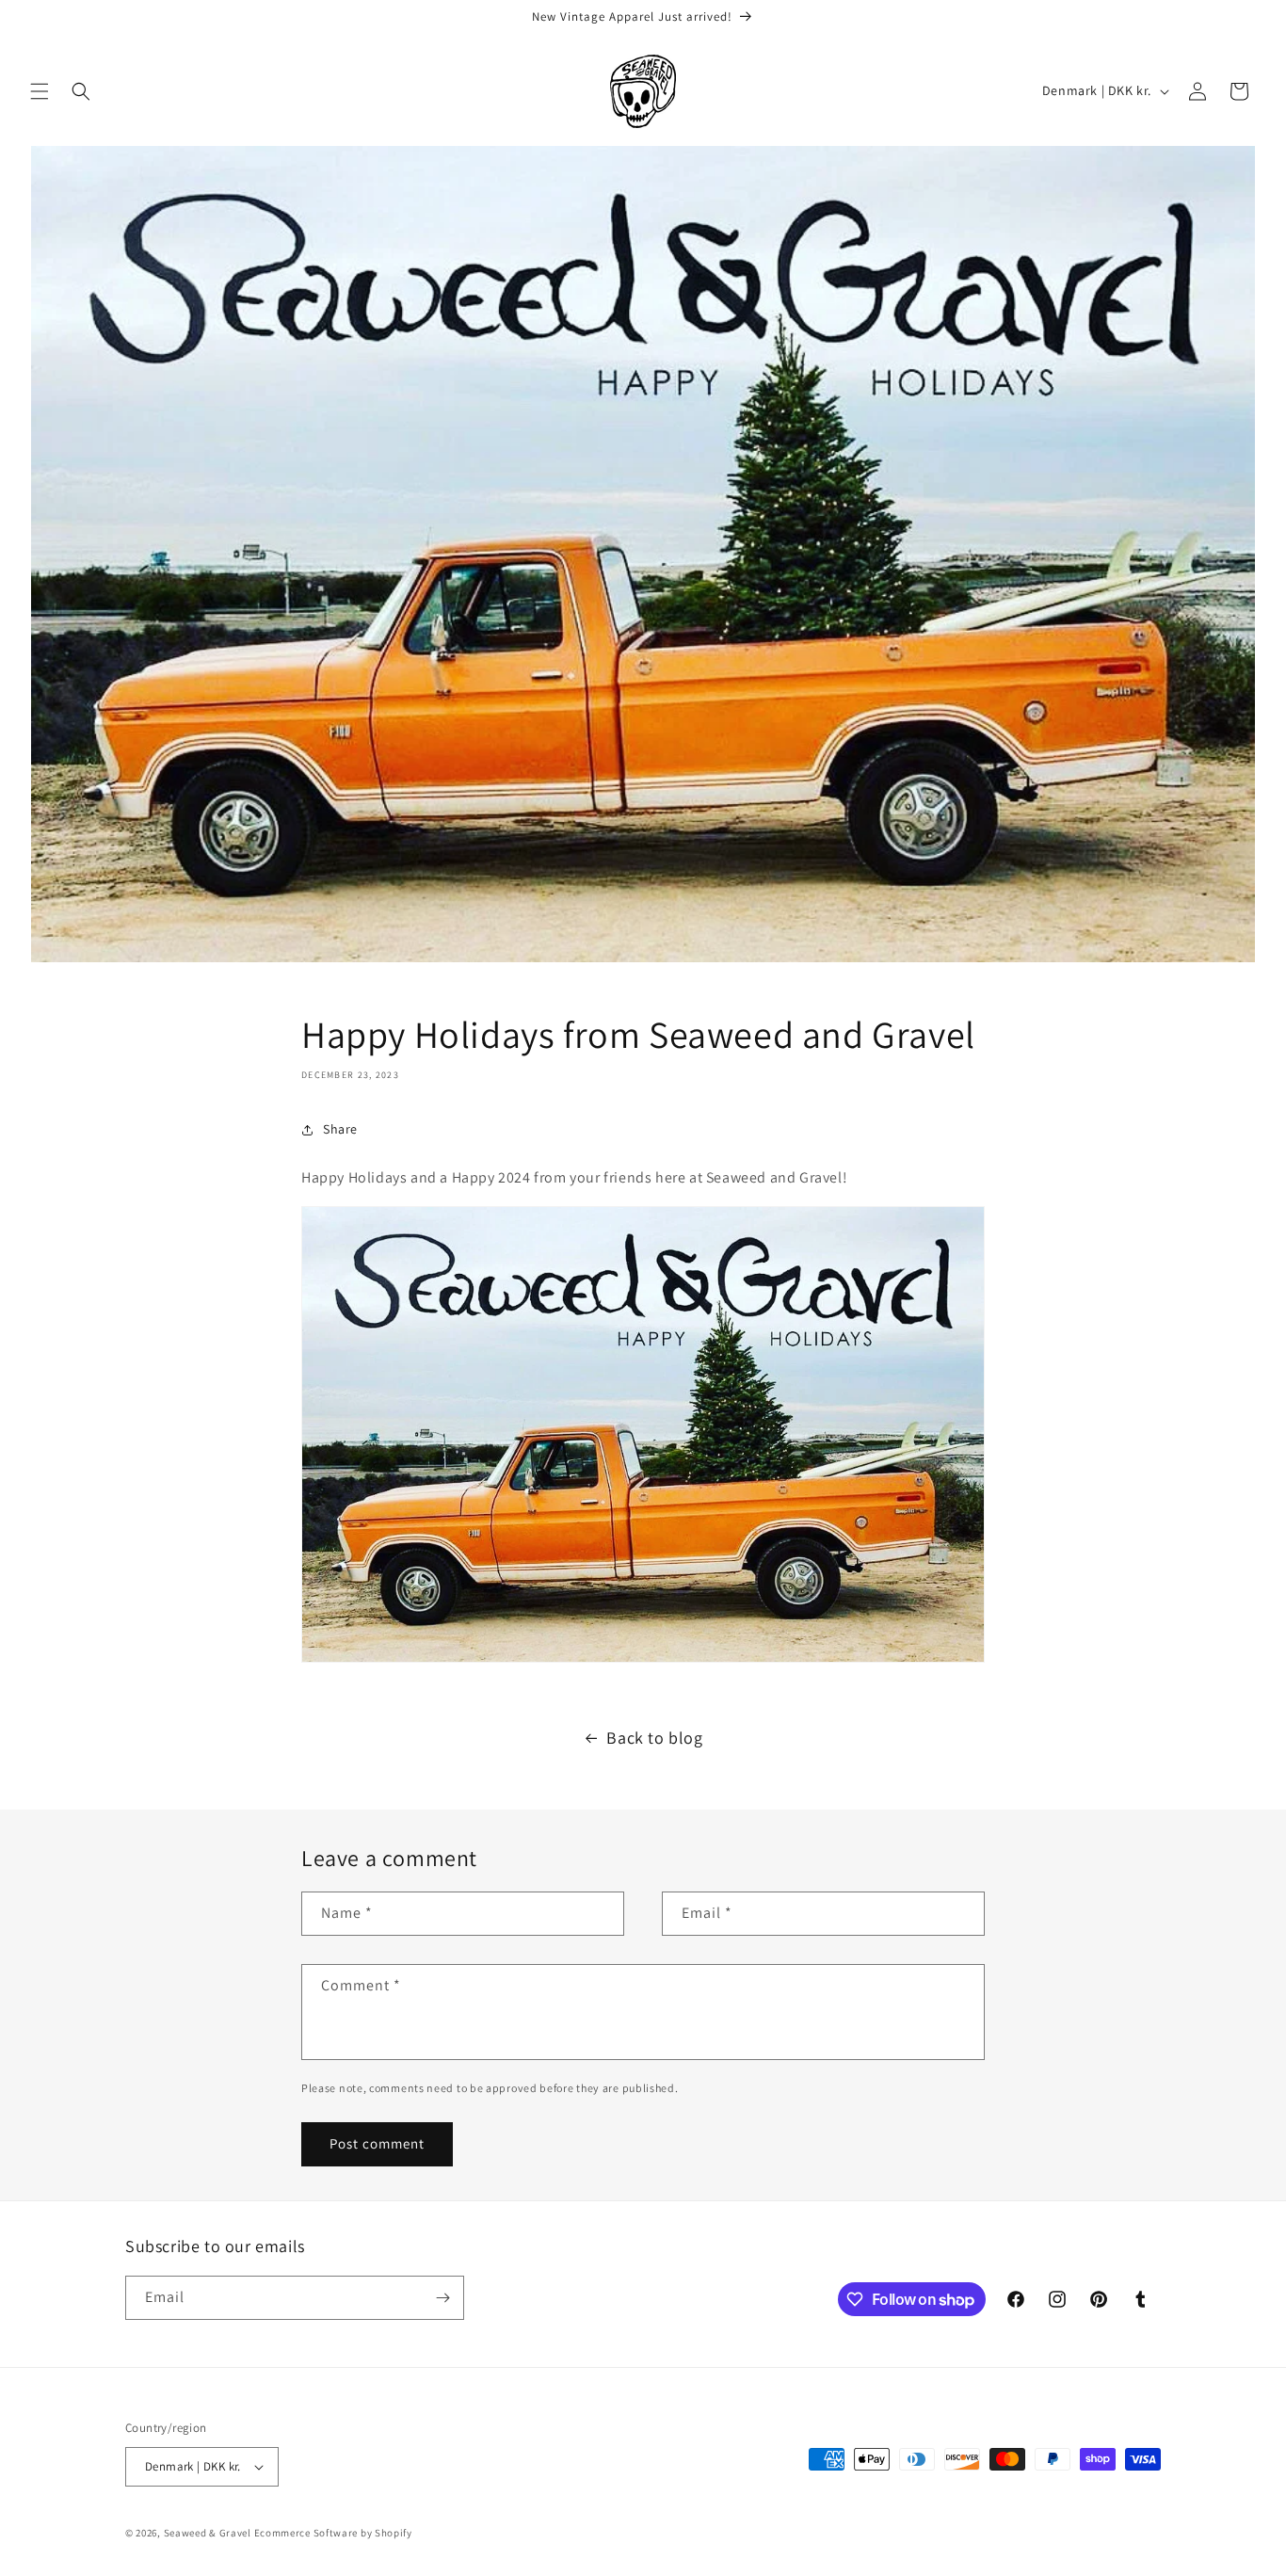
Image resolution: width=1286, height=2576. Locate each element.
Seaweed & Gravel (208, 2533)
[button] (40, 91)
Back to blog (654, 1738)
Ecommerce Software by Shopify (333, 2533)
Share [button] (340, 1129)
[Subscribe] (442, 2298)
